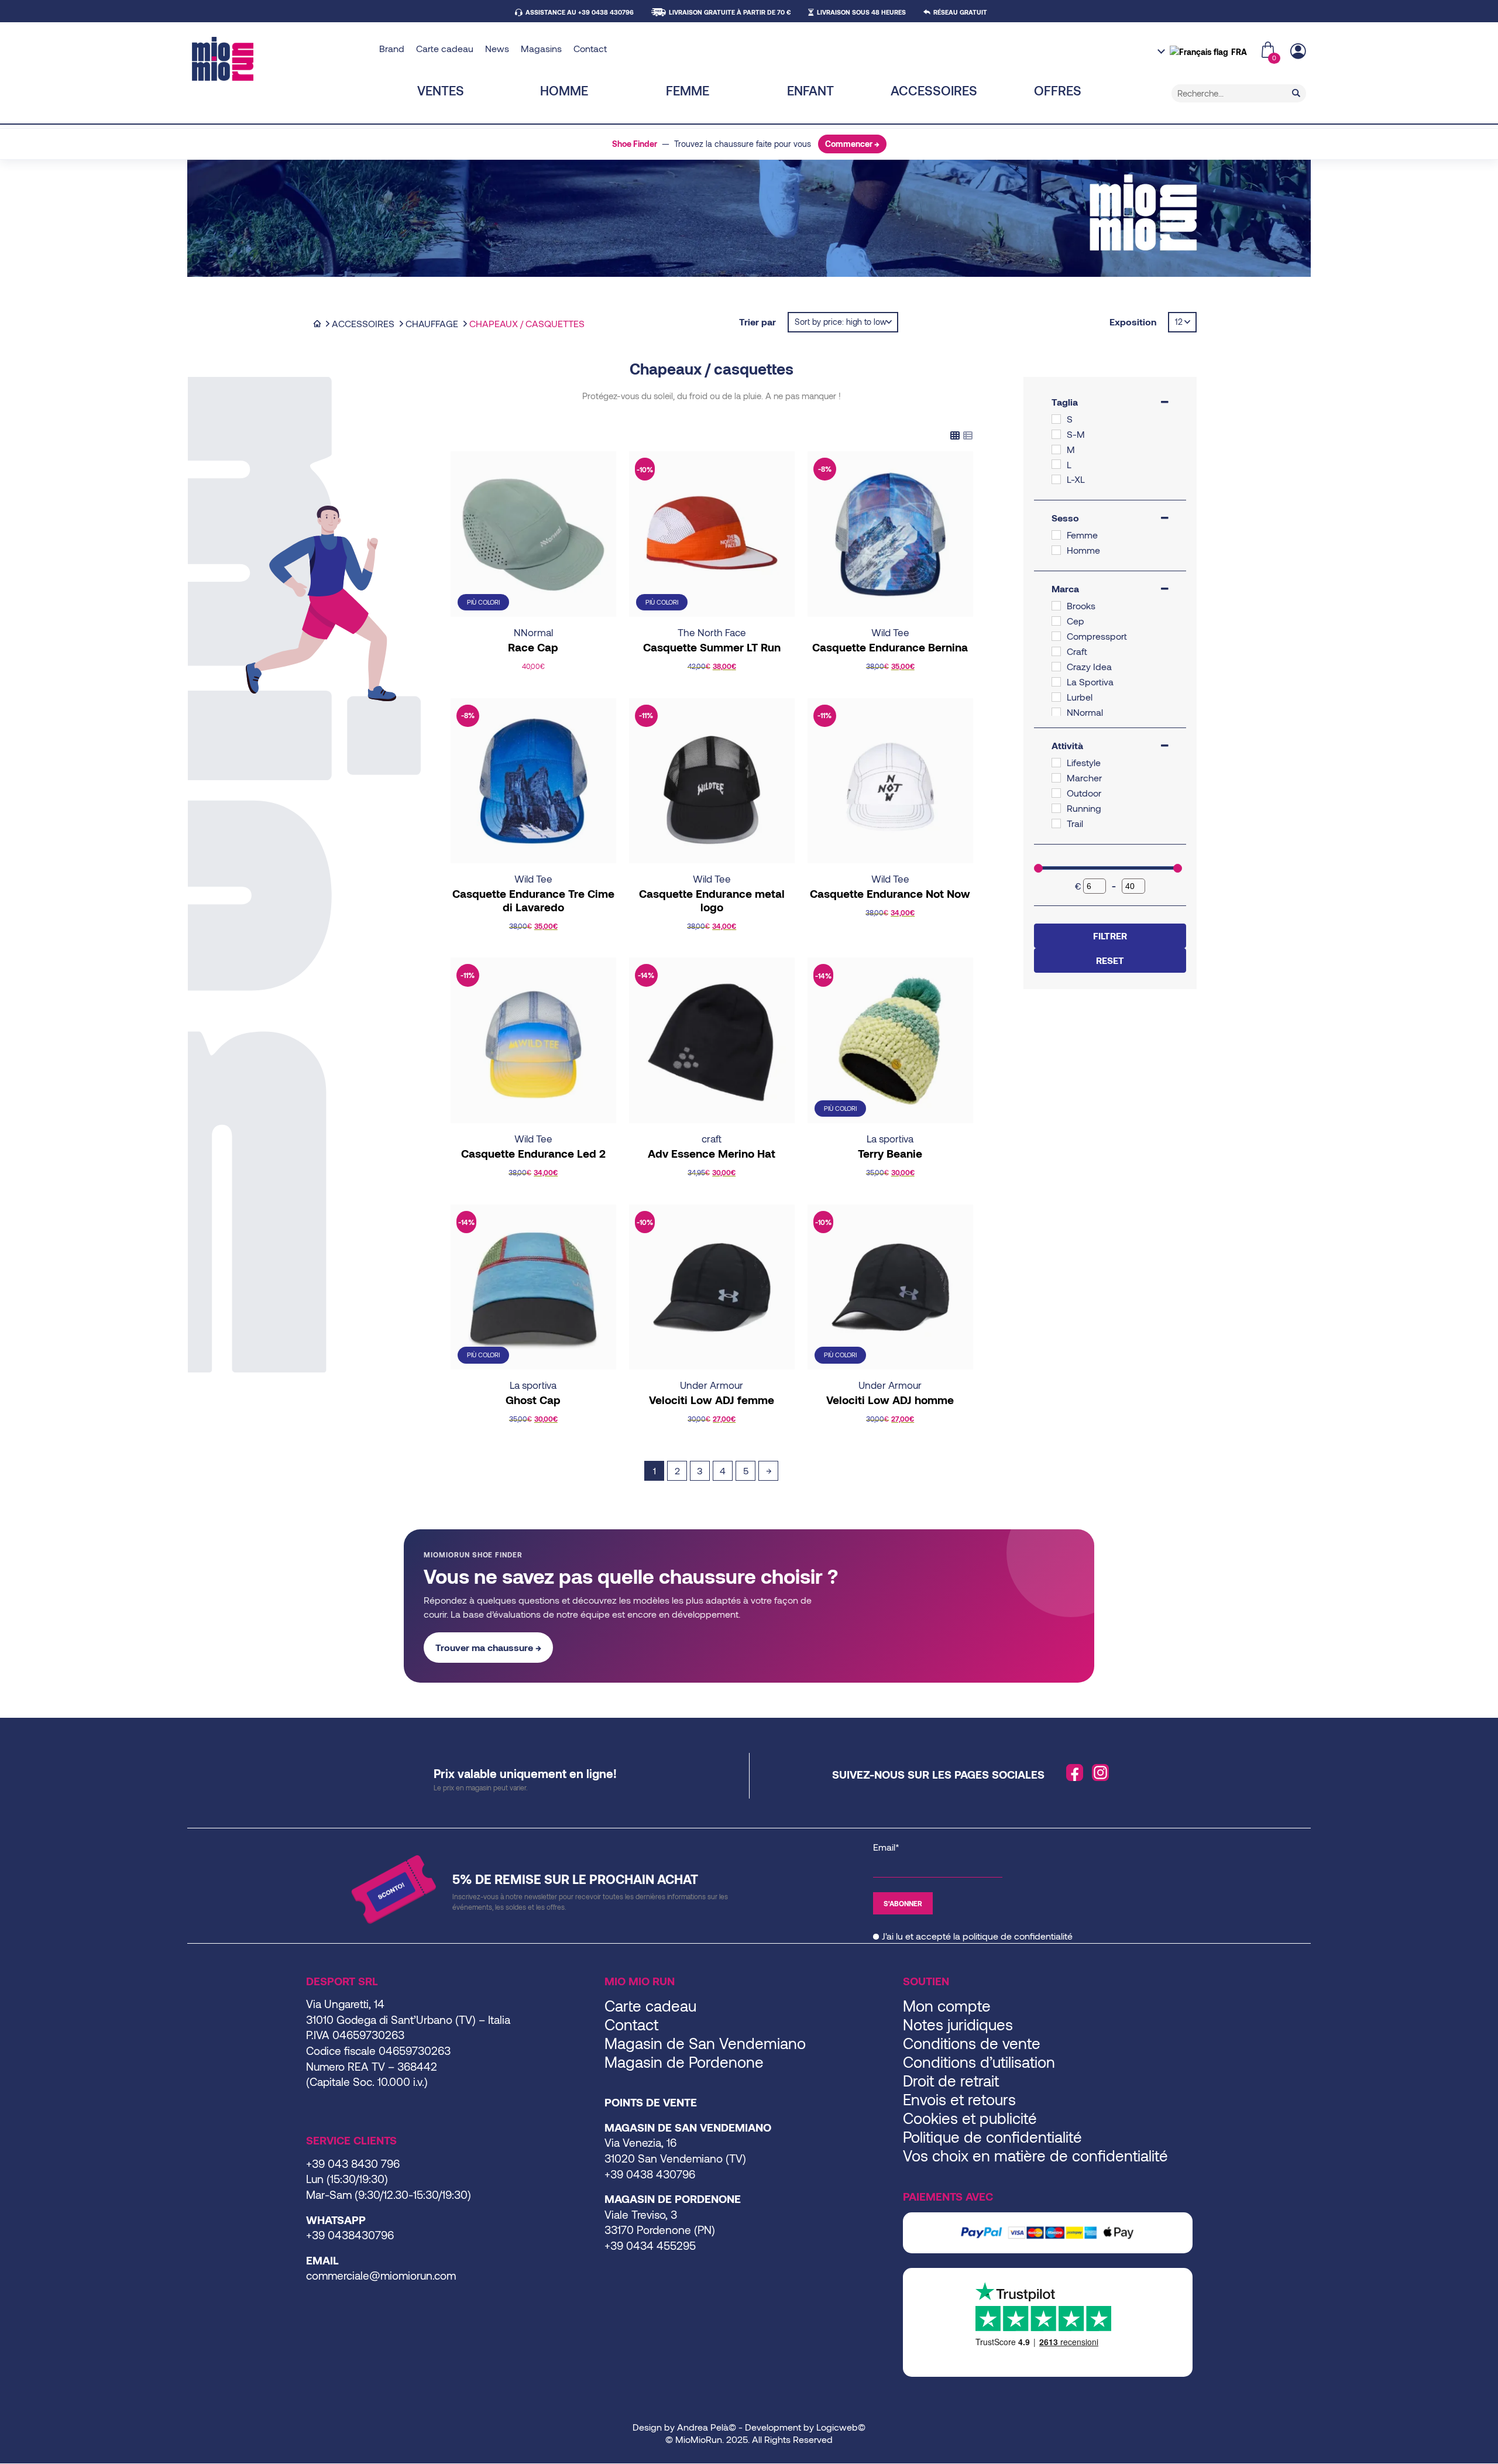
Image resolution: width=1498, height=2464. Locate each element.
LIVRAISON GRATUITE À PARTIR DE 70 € (730, 12)
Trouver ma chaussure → (488, 1647)
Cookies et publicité (970, 2118)
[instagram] (1101, 1773)
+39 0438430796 (350, 2235)
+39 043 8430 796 (353, 2163)
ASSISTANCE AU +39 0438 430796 (580, 12)
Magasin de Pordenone (684, 2062)
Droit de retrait (951, 2080)
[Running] (1056, 808)
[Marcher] (1056, 778)
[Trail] (1056, 823)
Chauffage (432, 323)
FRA (1239, 52)
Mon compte (947, 2005)
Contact (590, 48)
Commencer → (852, 144)
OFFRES (1058, 90)
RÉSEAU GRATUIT (960, 12)
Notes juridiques (958, 2024)
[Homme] (1056, 550)
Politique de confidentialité (992, 2137)
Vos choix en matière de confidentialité (1035, 2155)
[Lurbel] (1056, 697)
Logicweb (837, 2427)
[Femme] (1056, 535)
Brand (392, 48)
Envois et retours (959, 2099)
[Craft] (1056, 651)
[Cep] (1056, 621)
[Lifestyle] (1056, 763)
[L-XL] (1056, 479)
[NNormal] (1056, 712)
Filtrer (1110, 936)
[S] (1056, 419)
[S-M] (1056, 434)
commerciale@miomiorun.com (381, 2275)
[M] (1056, 449)
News (497, 48)
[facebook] (1075, 1773)
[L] (1056, 464)
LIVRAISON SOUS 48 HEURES (861, 12)
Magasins (541, 48)
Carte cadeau (445, 48)
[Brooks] (1056, 606)
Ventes (441, 90)
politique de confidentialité (1018, 1936)
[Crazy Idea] (1056, 667)
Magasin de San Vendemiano (705, 2043)
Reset (1110, 960)
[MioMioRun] (281, 59)
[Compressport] (1056, 636)
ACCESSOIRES (934, 90)
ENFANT (810, 90)
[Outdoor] (1056, 793)
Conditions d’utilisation (979, 2062)
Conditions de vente (972, 2043)
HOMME (564, 90)
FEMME (688, 90)
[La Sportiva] (1056, 682)
